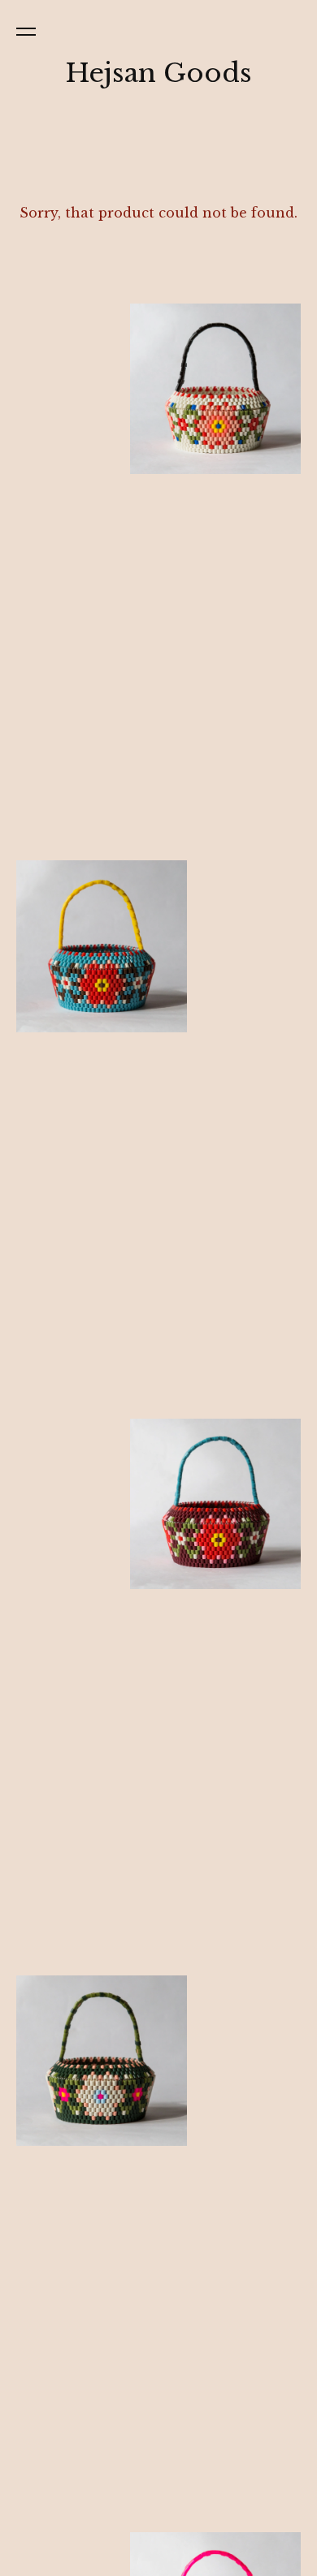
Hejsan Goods (159, 73)
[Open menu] (29, 31)
